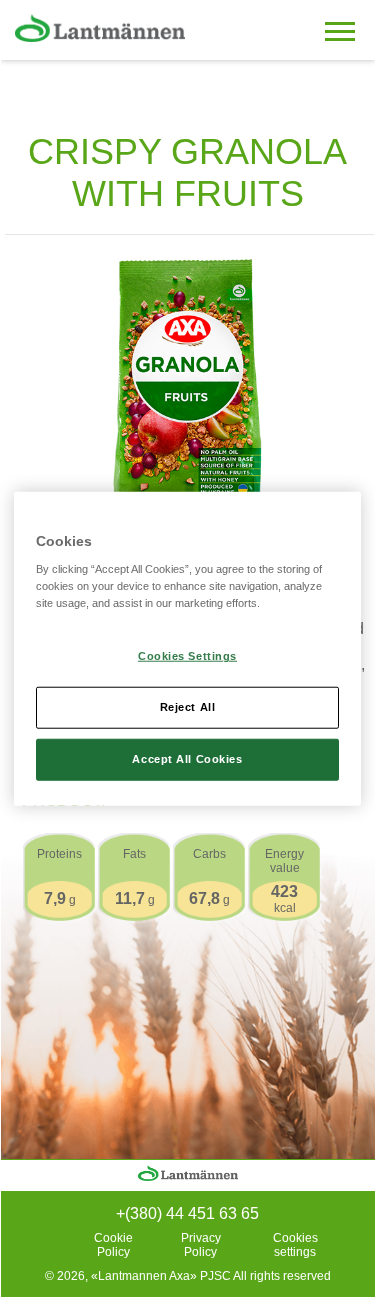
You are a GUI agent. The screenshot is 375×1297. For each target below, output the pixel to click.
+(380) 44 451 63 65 (187, 1213)
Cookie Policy (113, 1245)
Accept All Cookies (187, 759)
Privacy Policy (201, 1245)
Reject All (188, 707)
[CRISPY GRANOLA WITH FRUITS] (188, 388)
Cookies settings (295, 1245)
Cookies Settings (187, 656)
